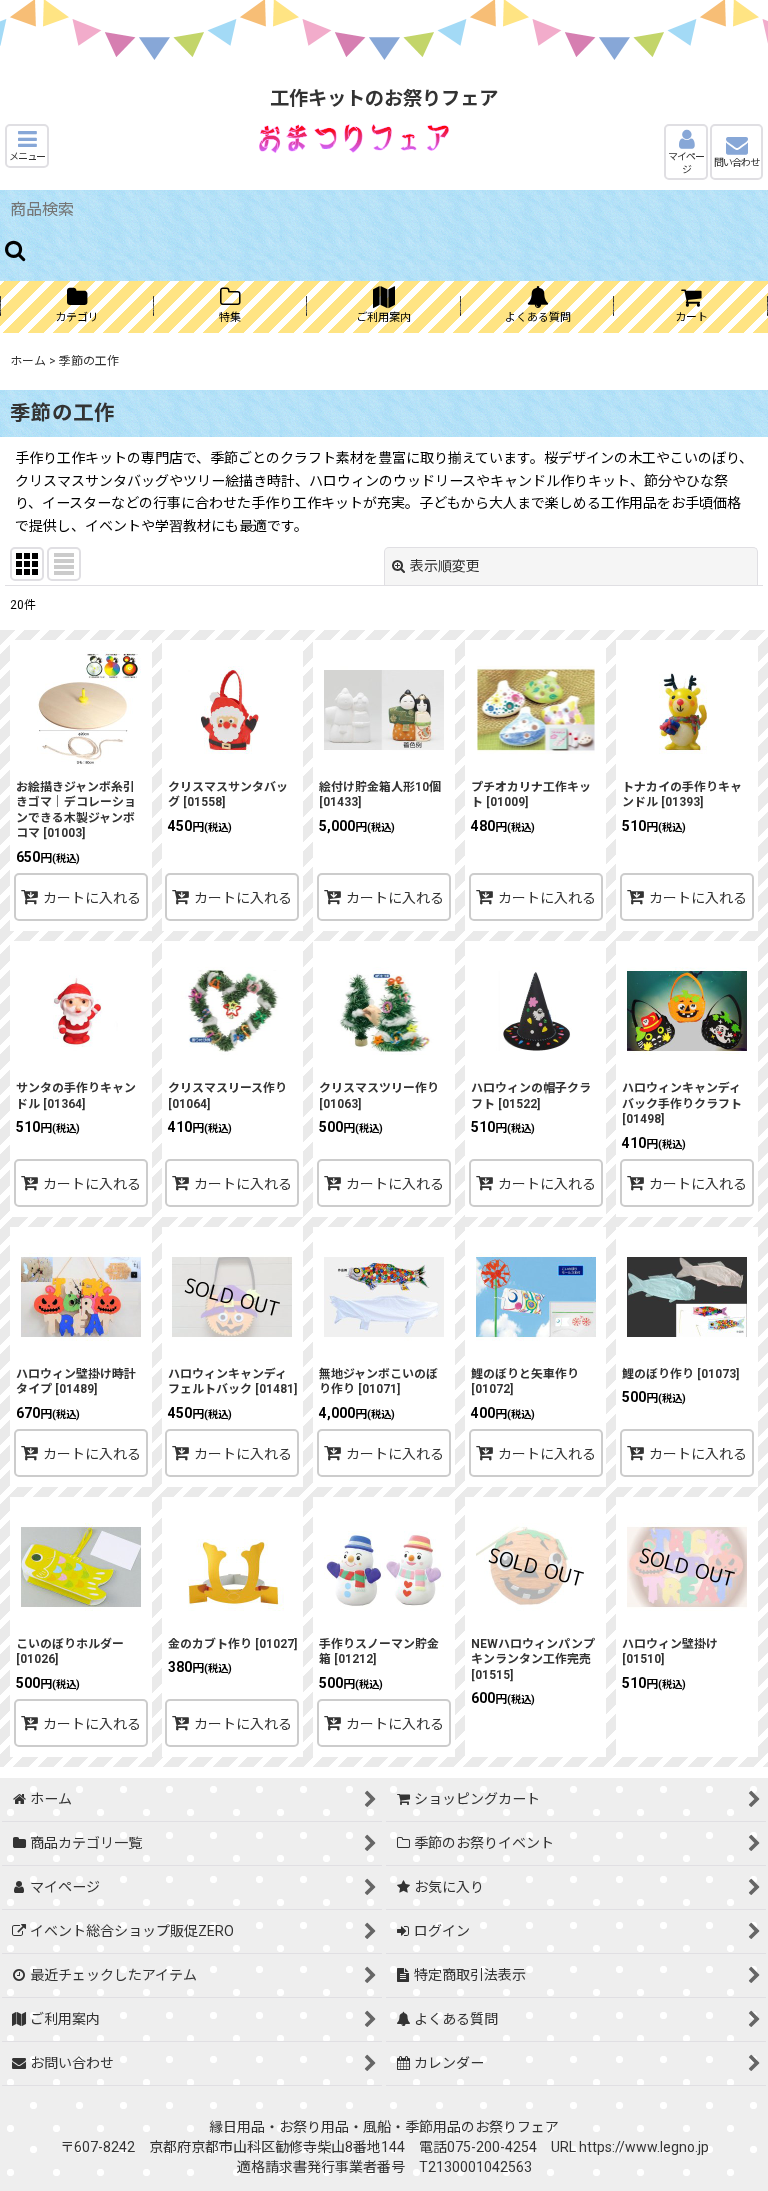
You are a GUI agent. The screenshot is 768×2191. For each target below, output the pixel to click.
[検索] (16, 250)
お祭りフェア (517, 2127)
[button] (27, 146)
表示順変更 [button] (445, 566)
